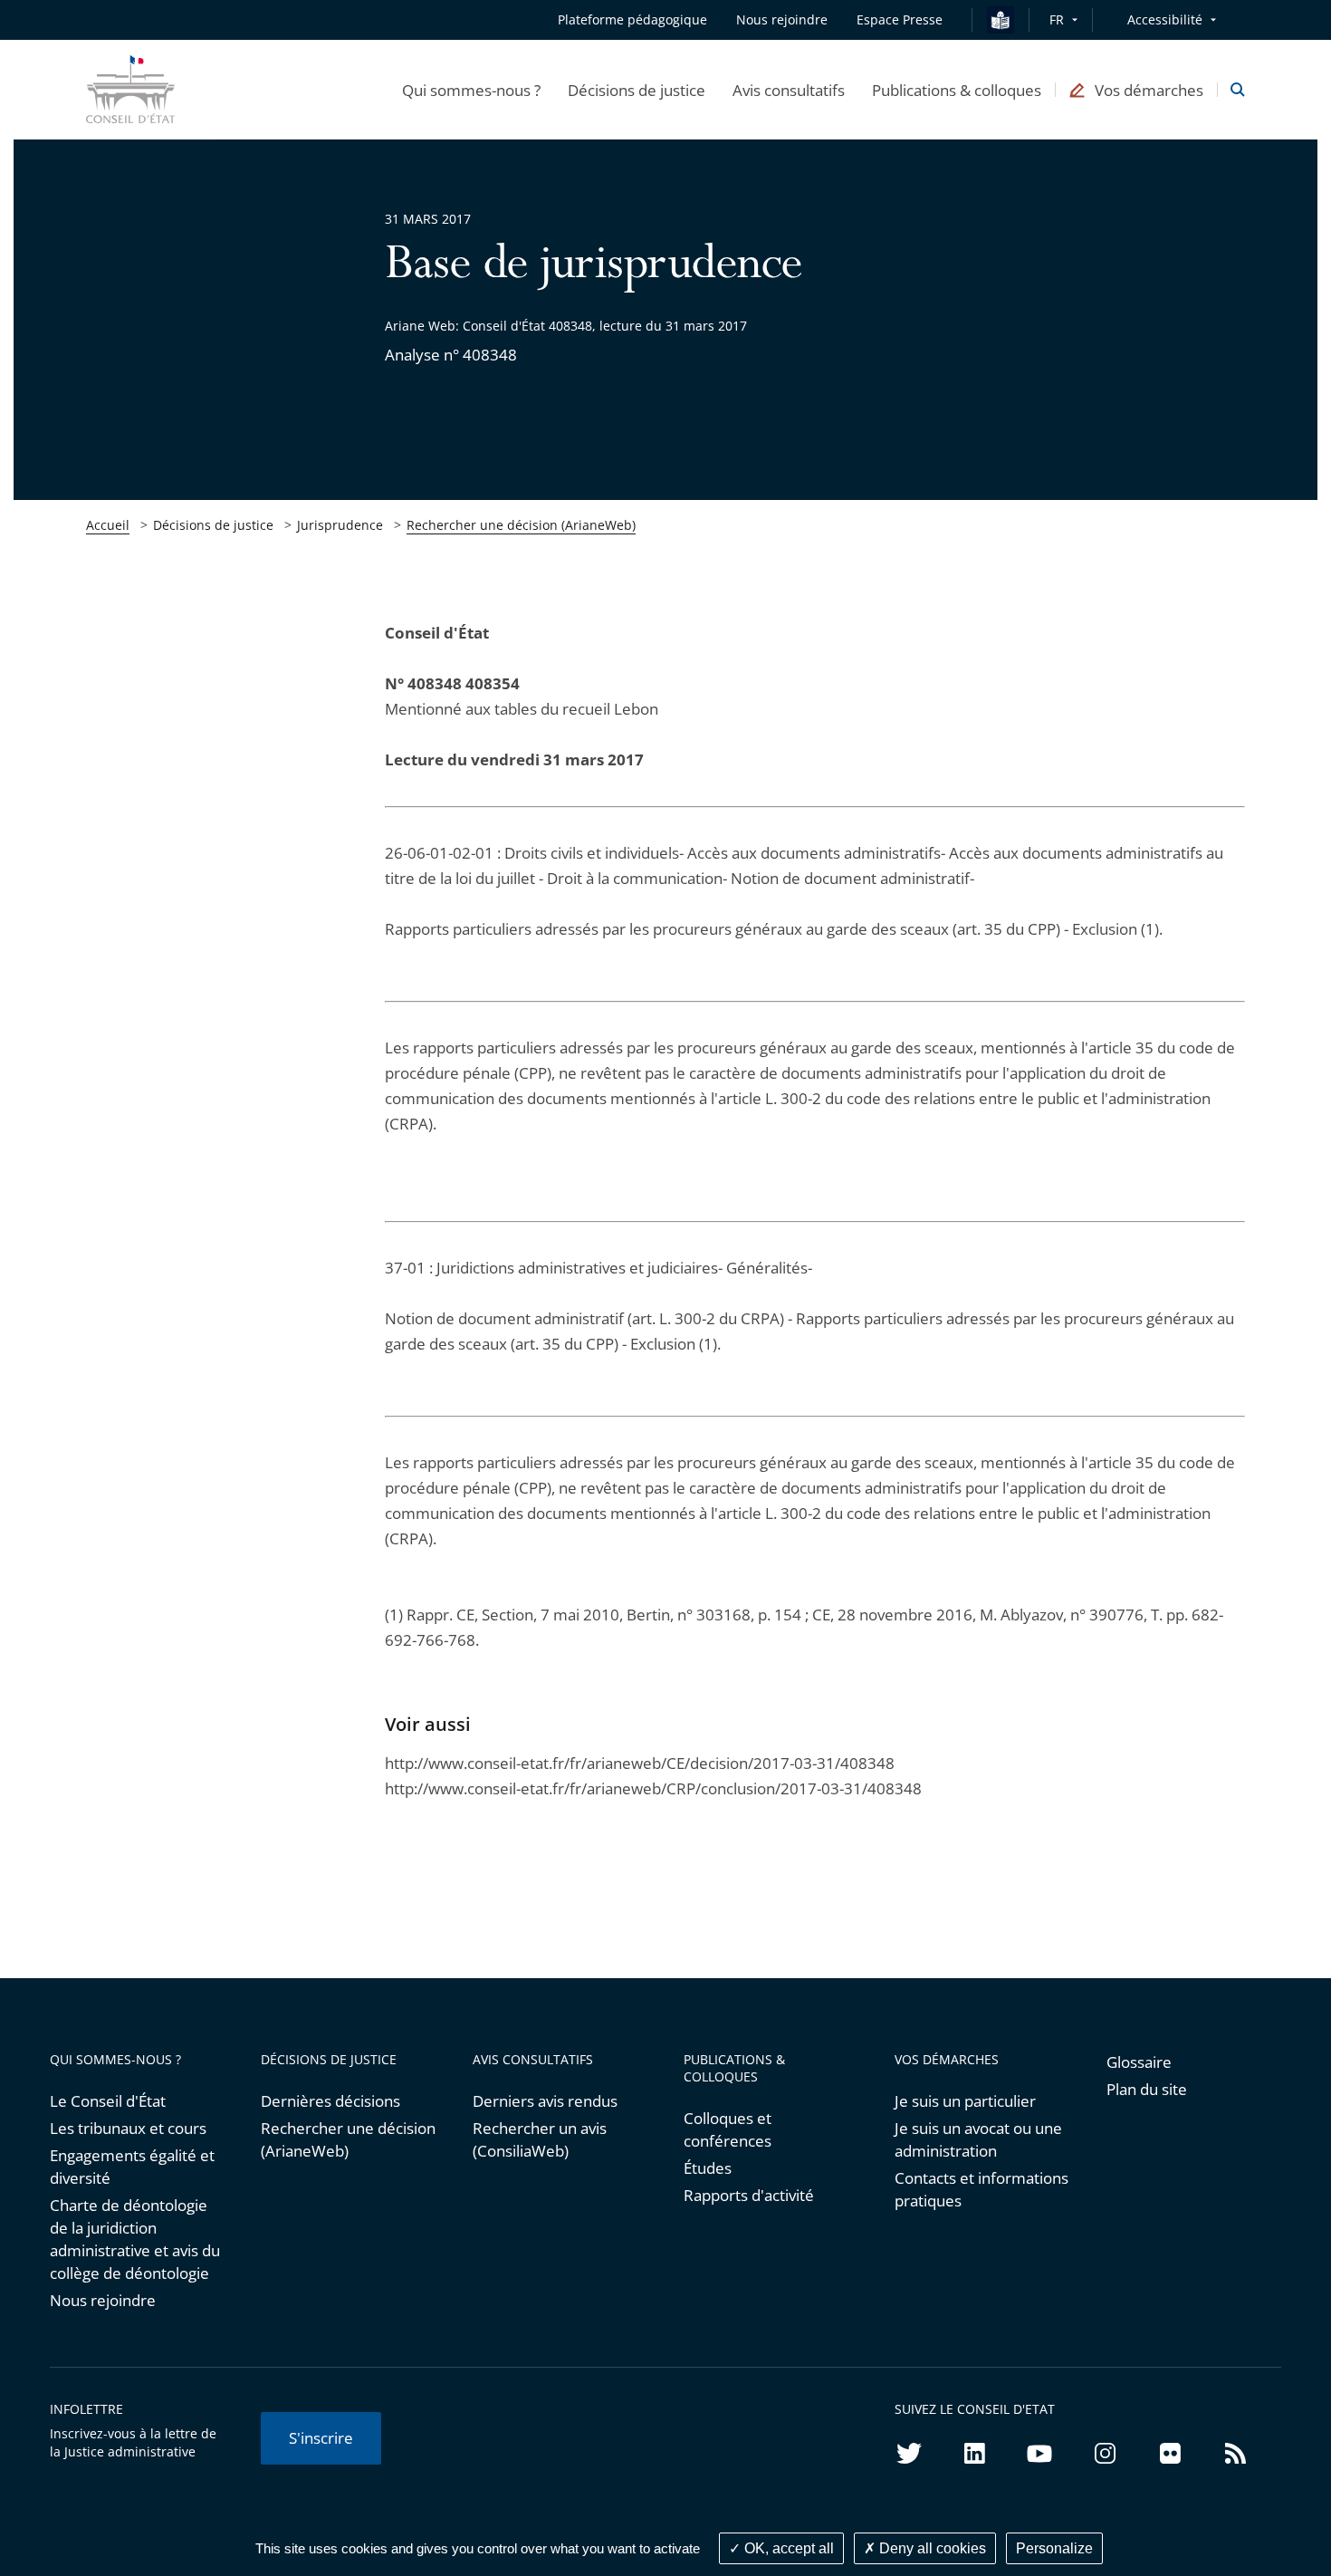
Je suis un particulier (965, 2101)
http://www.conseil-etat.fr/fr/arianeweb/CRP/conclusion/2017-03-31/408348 (653, 1788)
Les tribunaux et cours (128, 2128)
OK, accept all (787, 2548)
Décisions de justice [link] (213, 525)
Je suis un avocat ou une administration (978, 2139)
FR (1057, 19)
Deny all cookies (931, 2548)
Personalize (1054, 2548)
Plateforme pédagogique (632, 19)
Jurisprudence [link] (340, 525)
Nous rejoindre (103, 2300)
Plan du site (1147, 2089)
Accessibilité (1165, 19)
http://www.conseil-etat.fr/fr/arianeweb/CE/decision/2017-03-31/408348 (640, 1763)
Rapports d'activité (749, 2195)
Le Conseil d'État (108, 2101)
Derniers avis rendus (545, 2101)
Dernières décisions (330, 2101)
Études (708, 2168)
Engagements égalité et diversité (132, 2167)
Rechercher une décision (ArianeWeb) (521, 525)
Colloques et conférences (728, 2129)
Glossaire (1139, 2062)
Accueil (108, 525)
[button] (471, 90)
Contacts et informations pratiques (981, 2189)
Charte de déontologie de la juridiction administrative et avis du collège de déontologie (135, 2239)
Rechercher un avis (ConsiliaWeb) (540, 2139)
